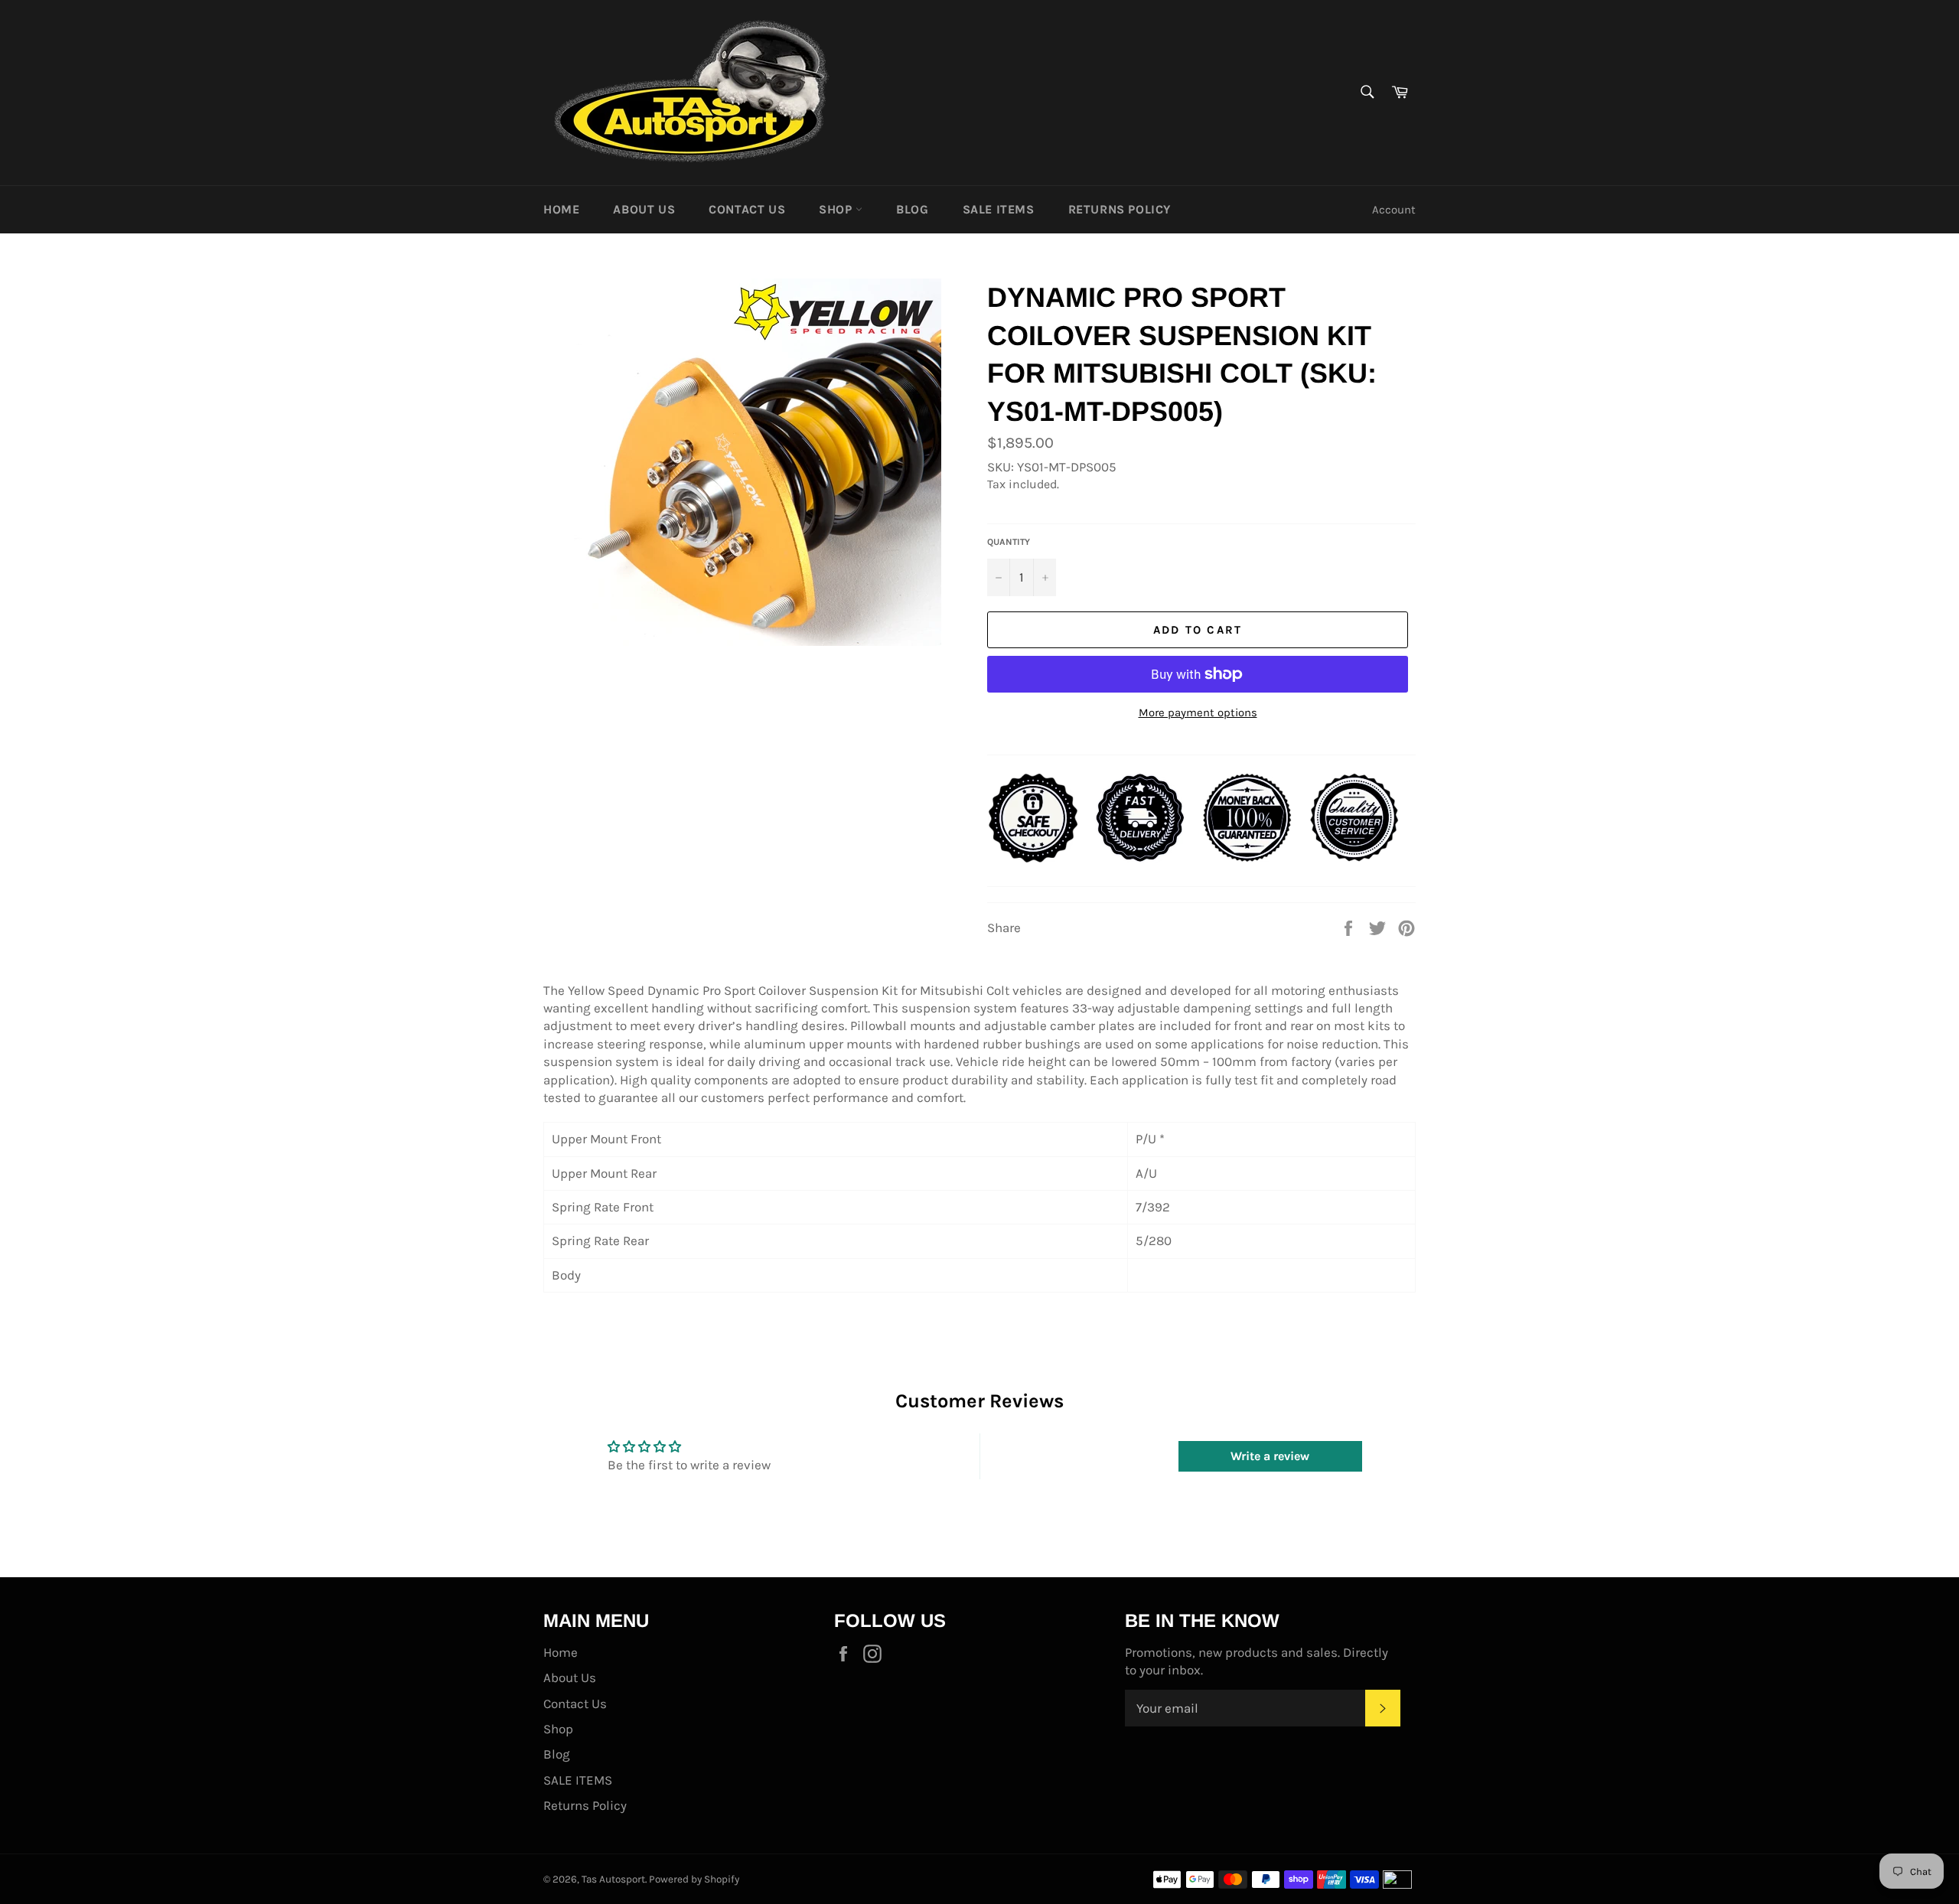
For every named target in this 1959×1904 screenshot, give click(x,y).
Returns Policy (1120, 209)
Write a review (1270, 1456)
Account (1394, 210)
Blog (912, 209)
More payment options (1198, 712)
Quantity (1009, 542)
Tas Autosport (613, 1879)
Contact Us (747, 209)
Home (561, 209)
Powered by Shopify (694, 1879)
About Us (644, 209)
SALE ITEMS (999, 209)
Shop (837, 209)
